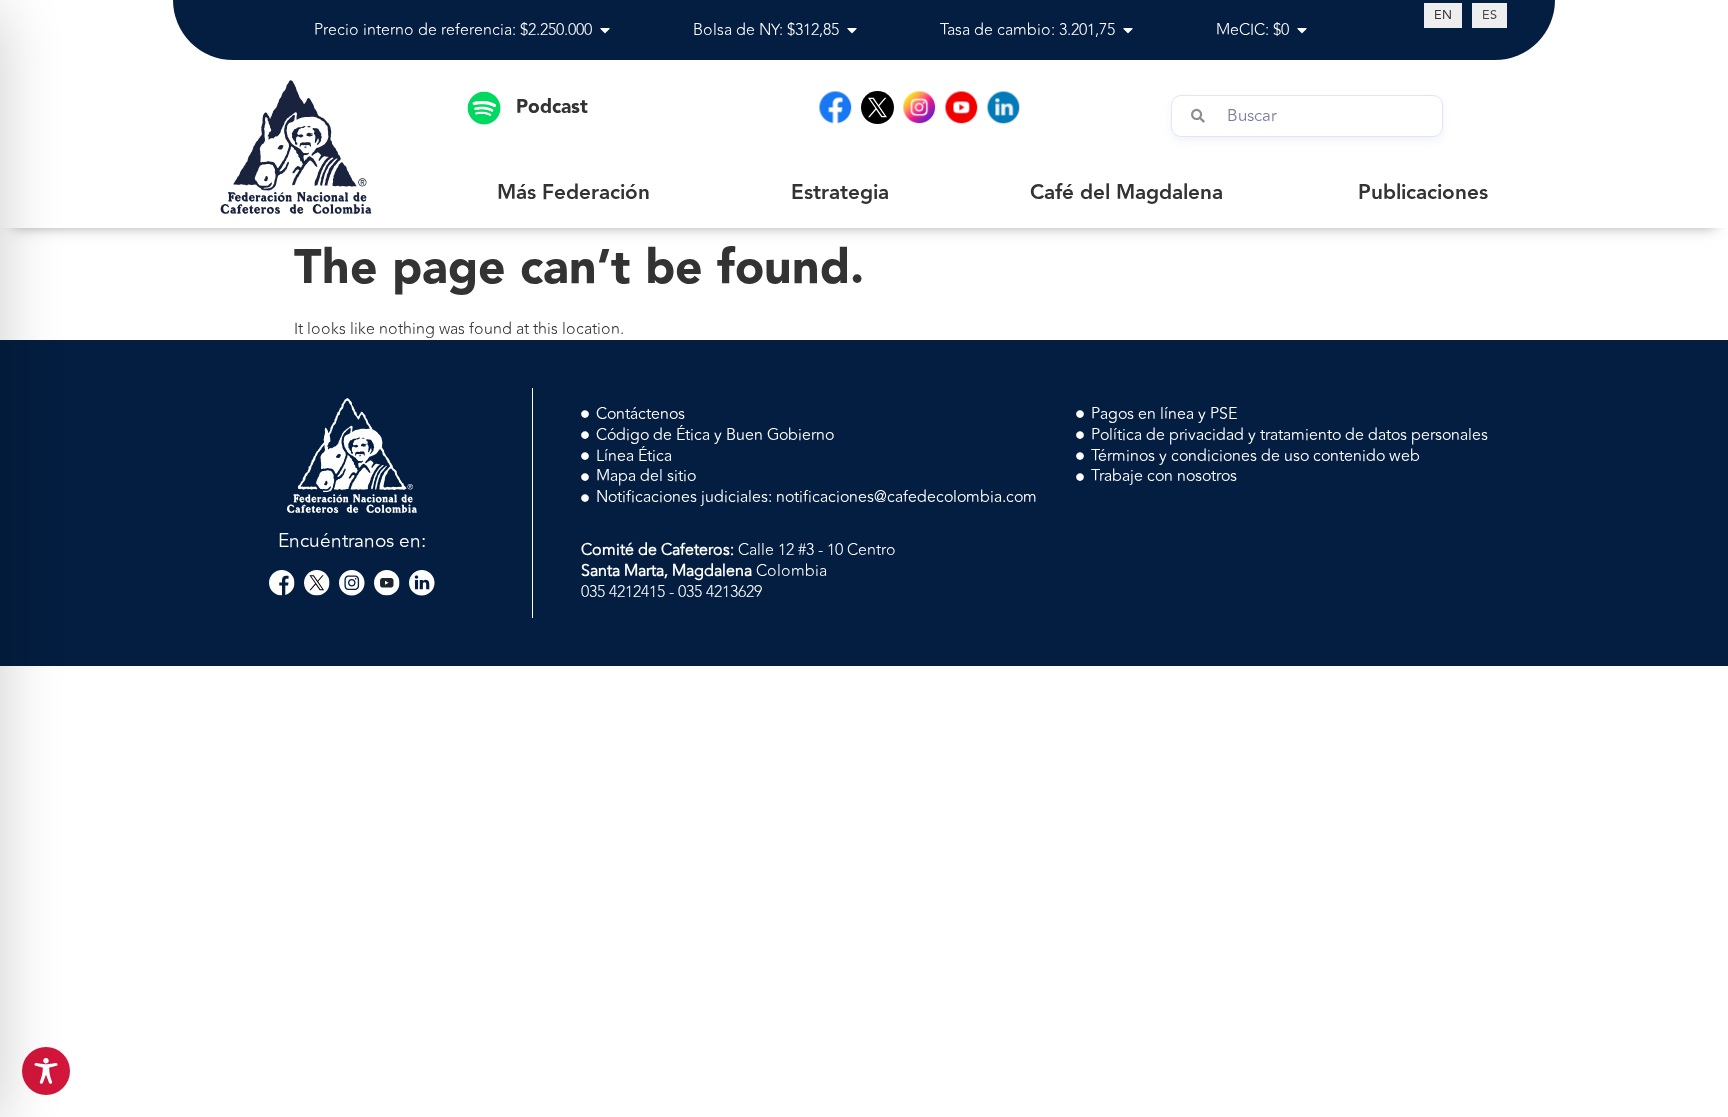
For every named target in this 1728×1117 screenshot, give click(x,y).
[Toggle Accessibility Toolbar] (46, 1071)
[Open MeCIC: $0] (1302, 30)
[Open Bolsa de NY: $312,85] (852, 30)
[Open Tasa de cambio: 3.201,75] (1128, 30)
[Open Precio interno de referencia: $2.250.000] (605, 30)
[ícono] (877, 107)
